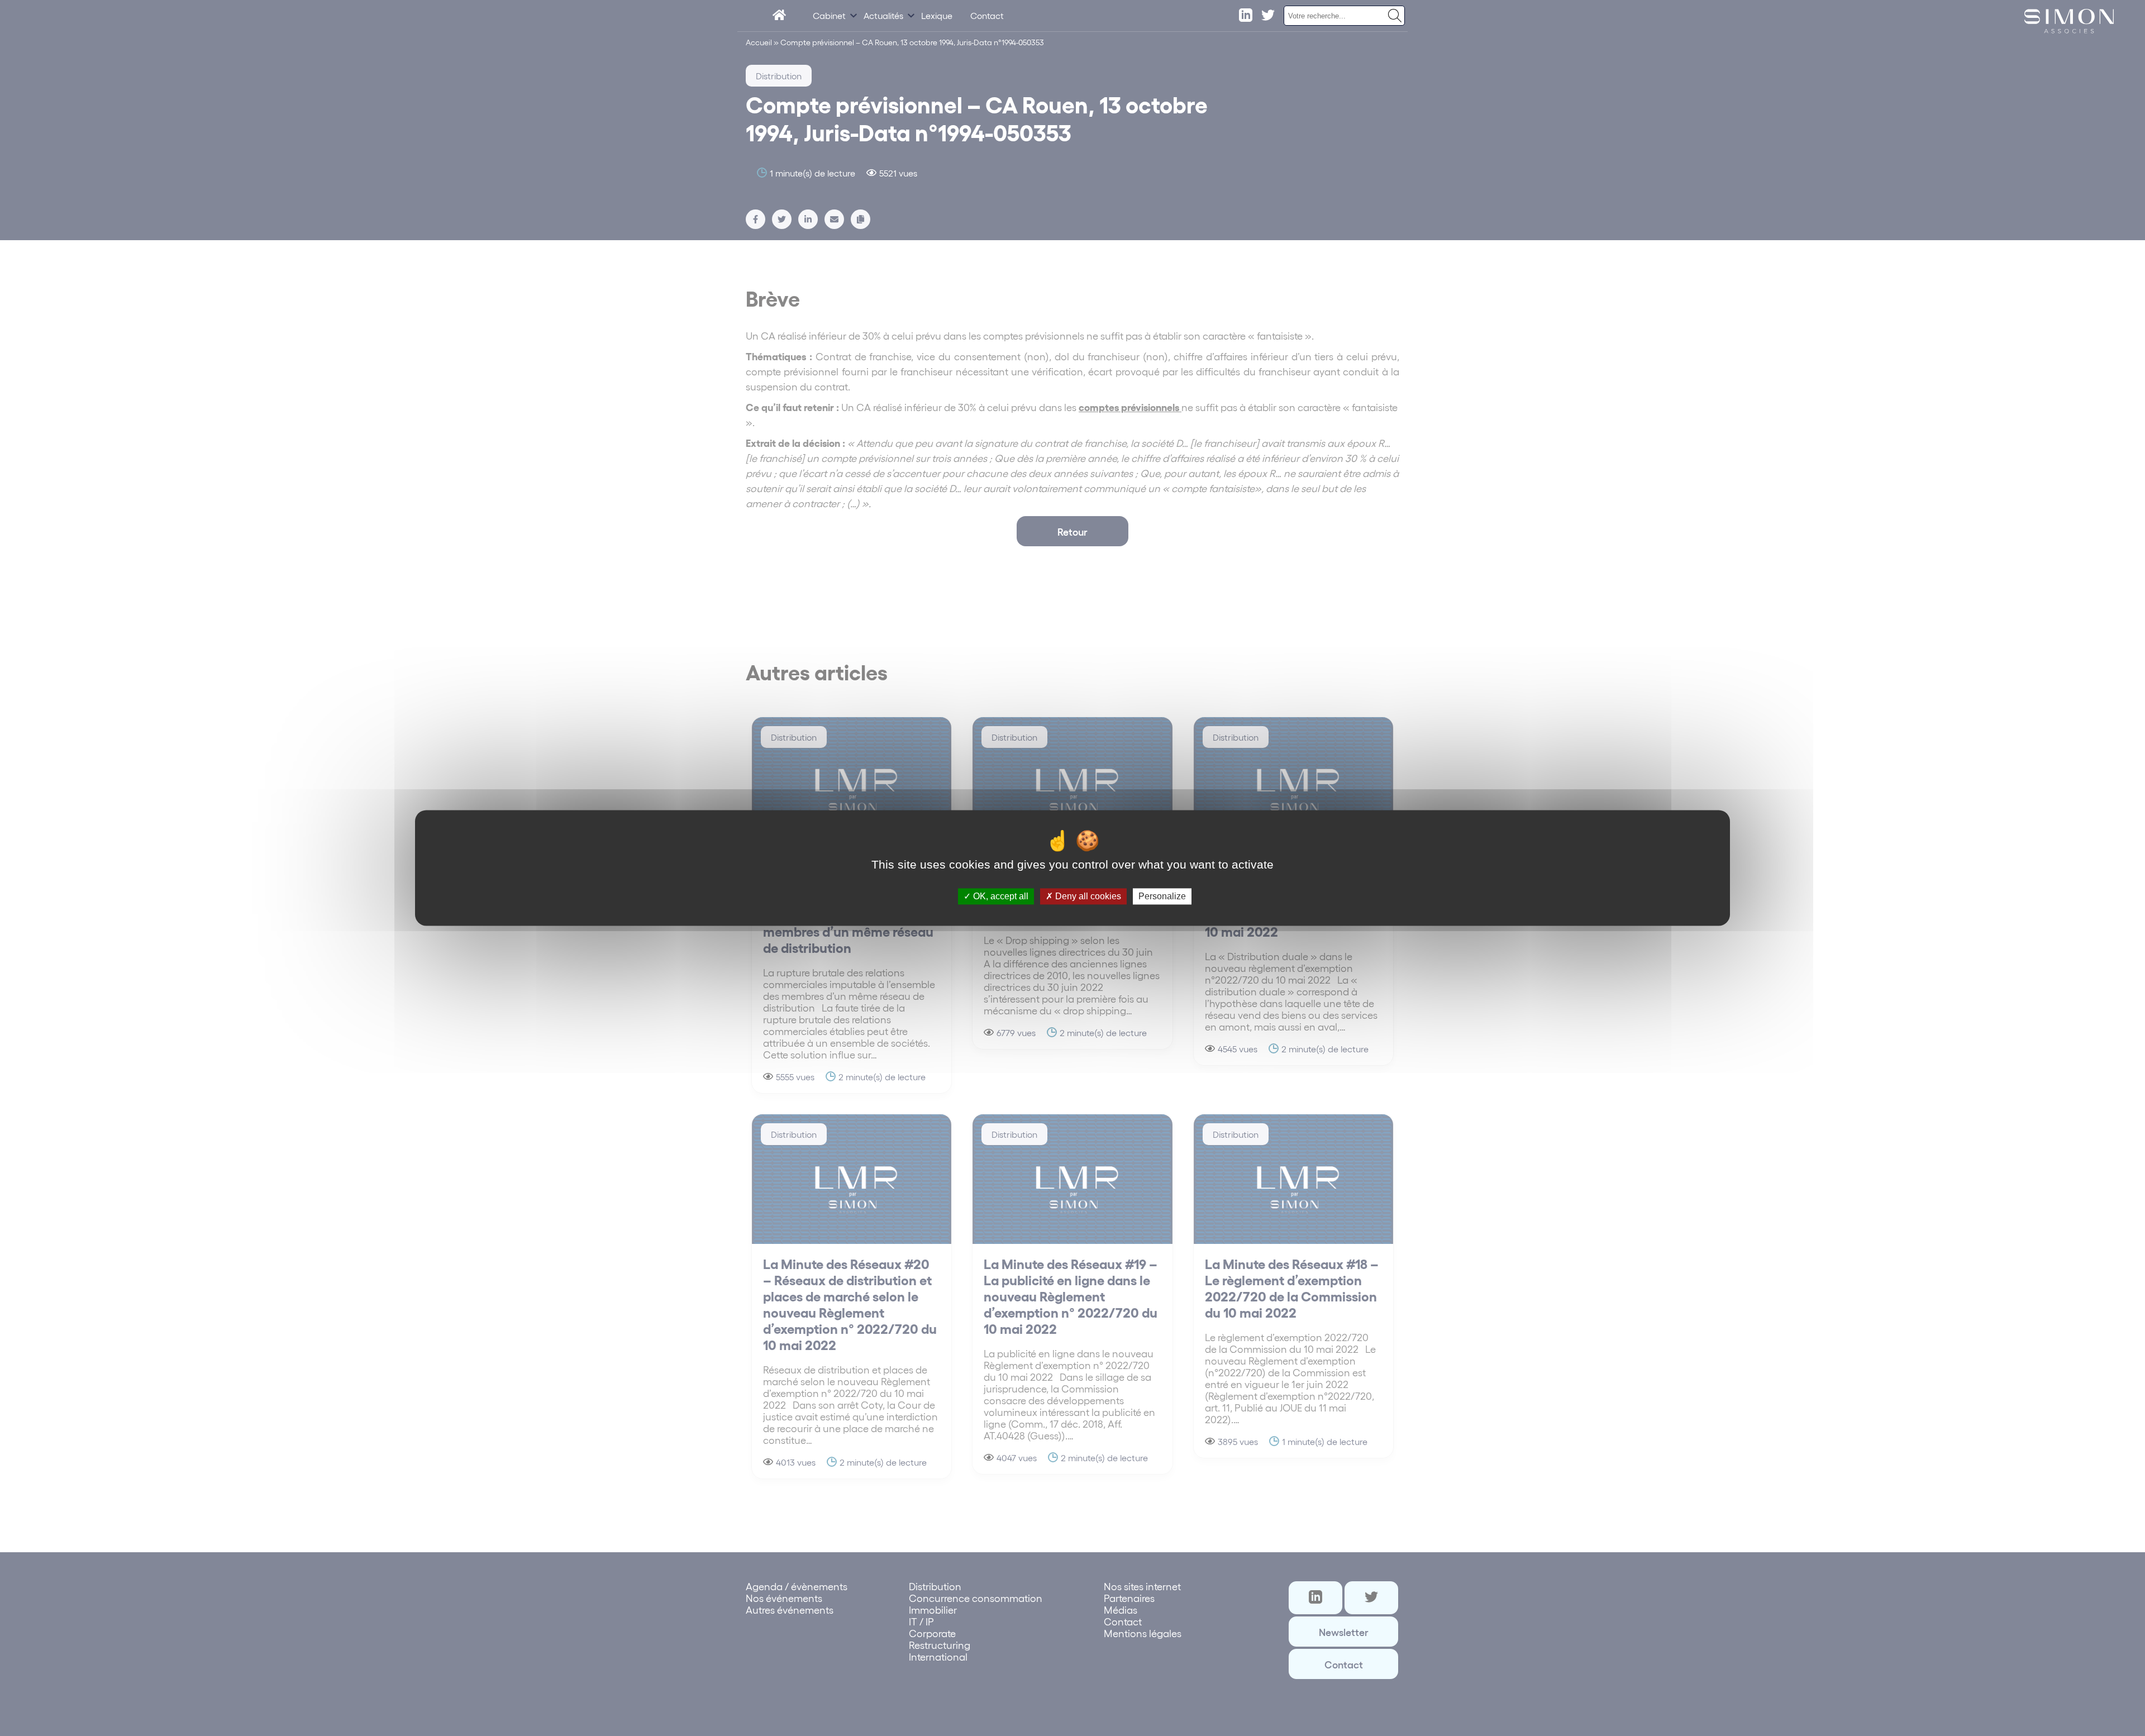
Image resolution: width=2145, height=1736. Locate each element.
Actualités (883, 15)
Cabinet (829, 15)
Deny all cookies (1087, 896)
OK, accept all (1000, 896)
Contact (987, 15)
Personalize (1162, 896)
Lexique (937, 15)
